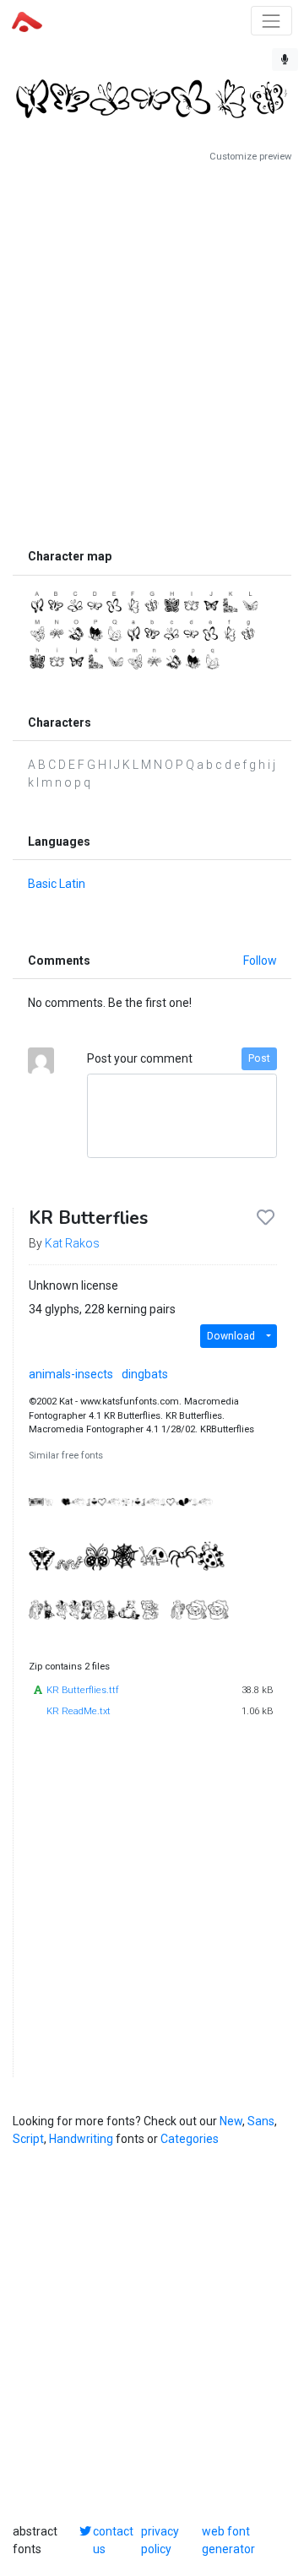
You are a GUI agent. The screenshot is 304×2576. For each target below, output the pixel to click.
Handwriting (81, 2139)
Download (231, 1336)
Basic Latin (57, 884)
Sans (261, 2121)
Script (28, 2139)
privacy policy (160, 2540)
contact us (113, 2540)
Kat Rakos (72, 1243)
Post (259, 1058)
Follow (260, 961)
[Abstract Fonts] (27, 20)
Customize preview (250, 157)
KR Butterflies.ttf (83, 1690)
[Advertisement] (152, 352)
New (231, 2121)
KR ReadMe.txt (79, 1711)
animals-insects (71, 1374)
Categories (190, 2139)
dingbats (145, 1374)
